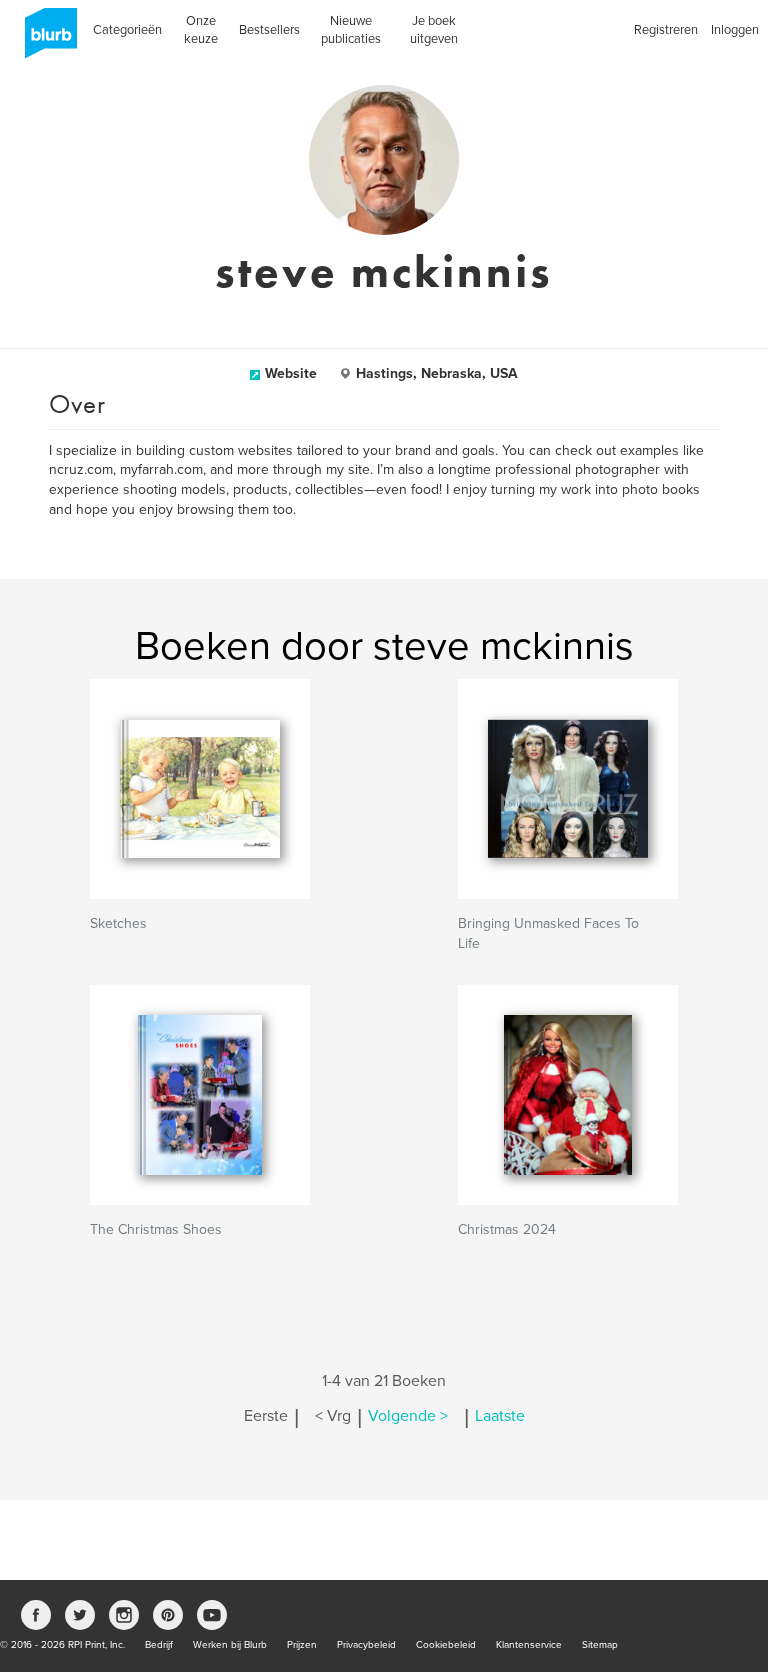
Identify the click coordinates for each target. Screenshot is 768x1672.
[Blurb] (45, 40)
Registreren (666, 30)
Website (291, 373)
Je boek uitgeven (434, 30)
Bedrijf (159, 1645)
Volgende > (408, 1416)
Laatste (500, 1416)
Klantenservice (529, 1645)
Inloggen (735, 30)
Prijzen (302, 1645)
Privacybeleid (366, 1645)
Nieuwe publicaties (351, 30)
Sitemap (600, 1645)
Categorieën (127, 30)
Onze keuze (201, 30)
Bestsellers (269, 30)
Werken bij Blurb (230, 1645)
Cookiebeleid (446, 1645)
